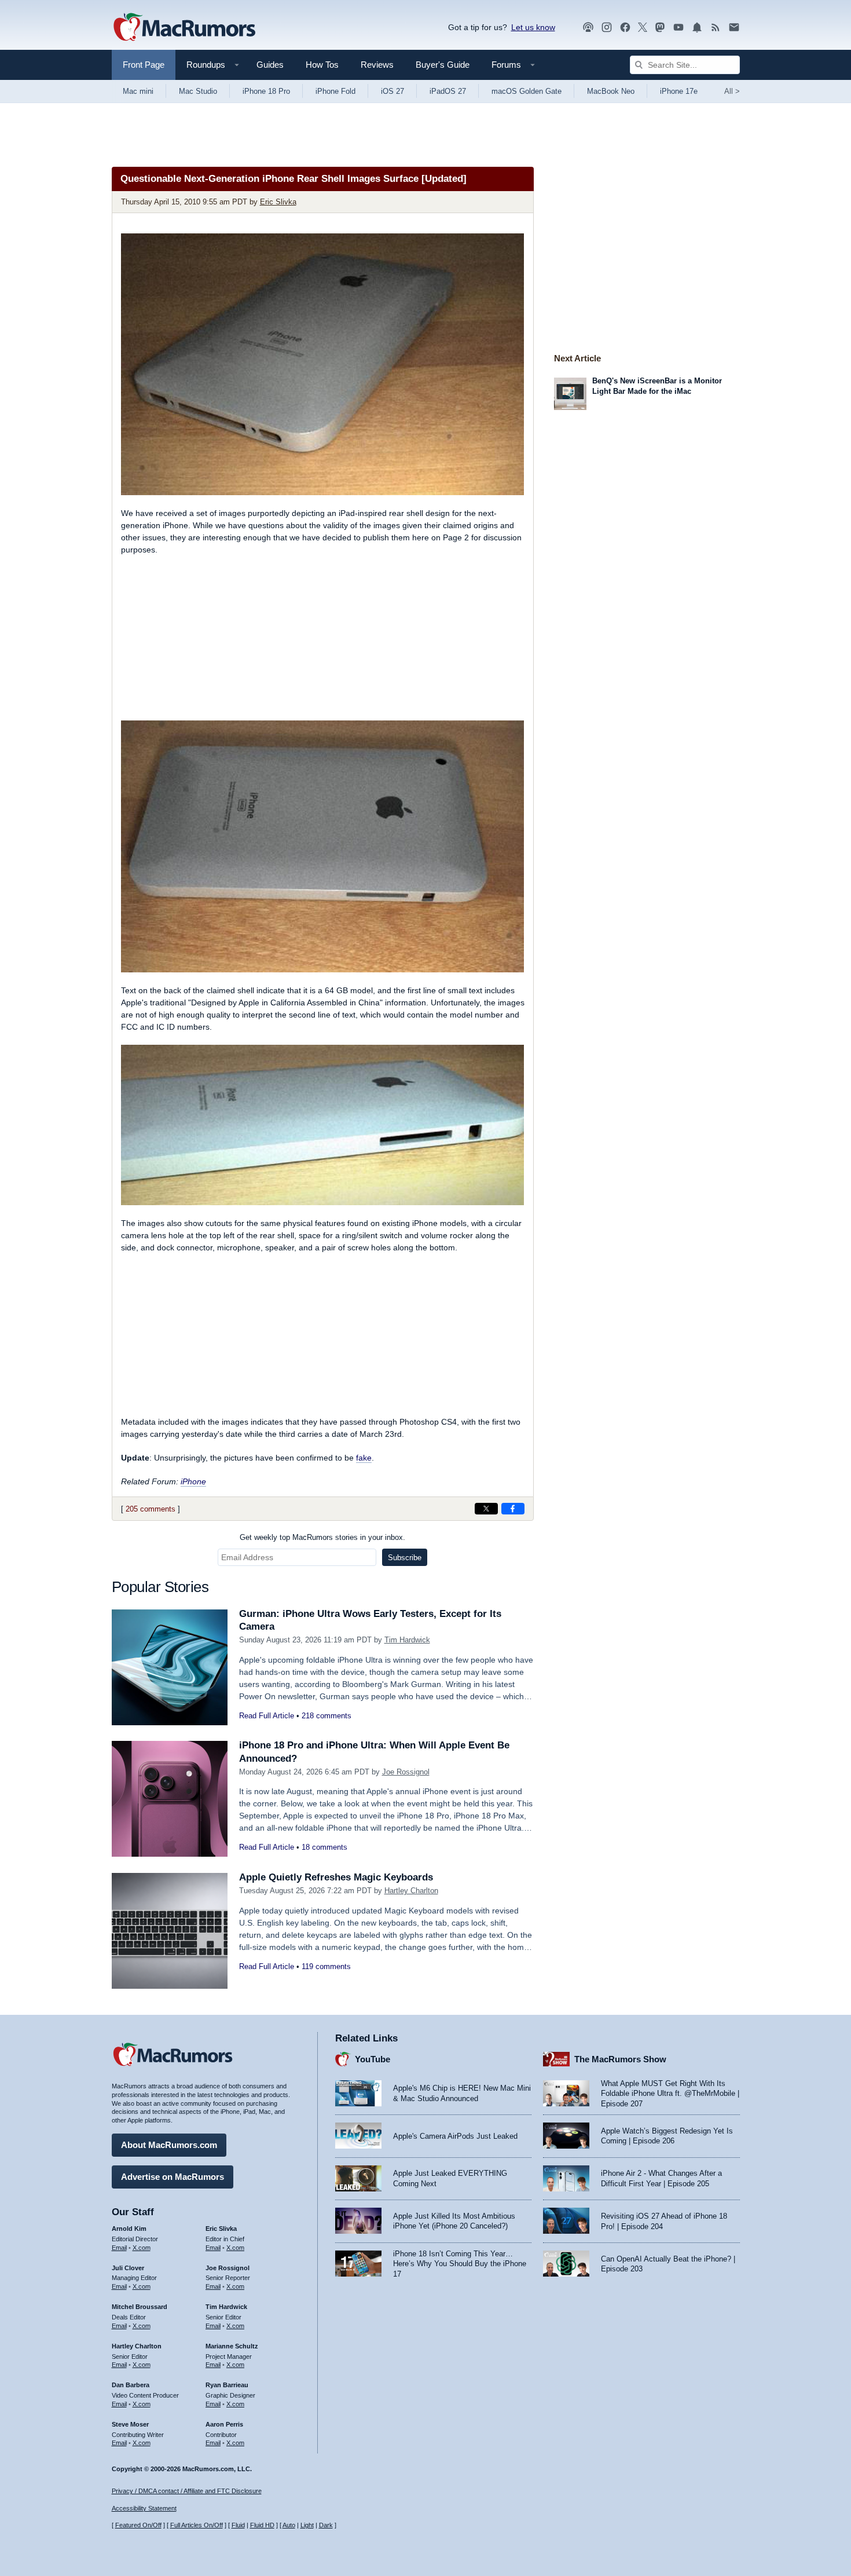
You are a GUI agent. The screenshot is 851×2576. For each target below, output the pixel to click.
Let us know (533, 27)
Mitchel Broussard (140, 2307)
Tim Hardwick (407, 1640)
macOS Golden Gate (527, 91)
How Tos (322, 65)
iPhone (193, 1481)
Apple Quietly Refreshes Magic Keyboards (336, 1877)
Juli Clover (128, 2268)
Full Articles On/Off (197, 2525)
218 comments (327, 1716)
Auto (289, 2525)
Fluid (238, 2525)
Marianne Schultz (232, 2346)
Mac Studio (198, 91)
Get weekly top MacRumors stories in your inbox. (322, 1537)
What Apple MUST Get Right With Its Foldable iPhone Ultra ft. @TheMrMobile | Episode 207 (670, 2094)
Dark (326, 2525)
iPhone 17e (679, 91)
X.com (142, 2248)
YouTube (373, 2059)
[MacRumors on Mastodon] (660, 28)
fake (364, 1458)
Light (307, 2525)
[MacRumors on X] (643, 28)
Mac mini (138, 91)
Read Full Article (267, 1716)
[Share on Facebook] (513, 1509)
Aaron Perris (224, 2424)
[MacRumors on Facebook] (625, 28)
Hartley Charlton (411, 1891)
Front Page (144, 65)
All (732, 91)
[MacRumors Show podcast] (588, 28)
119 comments (326, 1966)
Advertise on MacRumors (173, 2177)
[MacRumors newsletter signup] (734, 28)
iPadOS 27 (448, 91)
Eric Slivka (278, 202)
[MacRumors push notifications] (697, 28)
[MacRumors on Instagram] (607, 28)
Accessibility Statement (144, 2508)
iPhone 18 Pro (266, 91)
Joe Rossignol (406, 1772)
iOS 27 (393, 91)
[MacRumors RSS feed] (716, 28)
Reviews (377, 65)
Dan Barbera (131, 2385)
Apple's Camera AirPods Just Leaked (455, 2136)
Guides (270, 65)
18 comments (324, 1847)
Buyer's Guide (443, 65)
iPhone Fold (335, 91)
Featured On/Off (138, 2525)
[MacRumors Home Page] (184, 28)
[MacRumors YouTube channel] (678, 28)
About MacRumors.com (169, 2145)
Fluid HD (262, 2525)
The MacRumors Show (620, 2059)
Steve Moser (130, 2424)
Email (119, 2248)
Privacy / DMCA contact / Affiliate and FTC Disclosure (187, 2491)
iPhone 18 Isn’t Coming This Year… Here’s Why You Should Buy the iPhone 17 (460, 2264)
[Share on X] (486, 1509)
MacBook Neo (611, 91)
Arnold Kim (129, 2229)
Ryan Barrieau (227, 2385)
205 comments (151, 1509)
